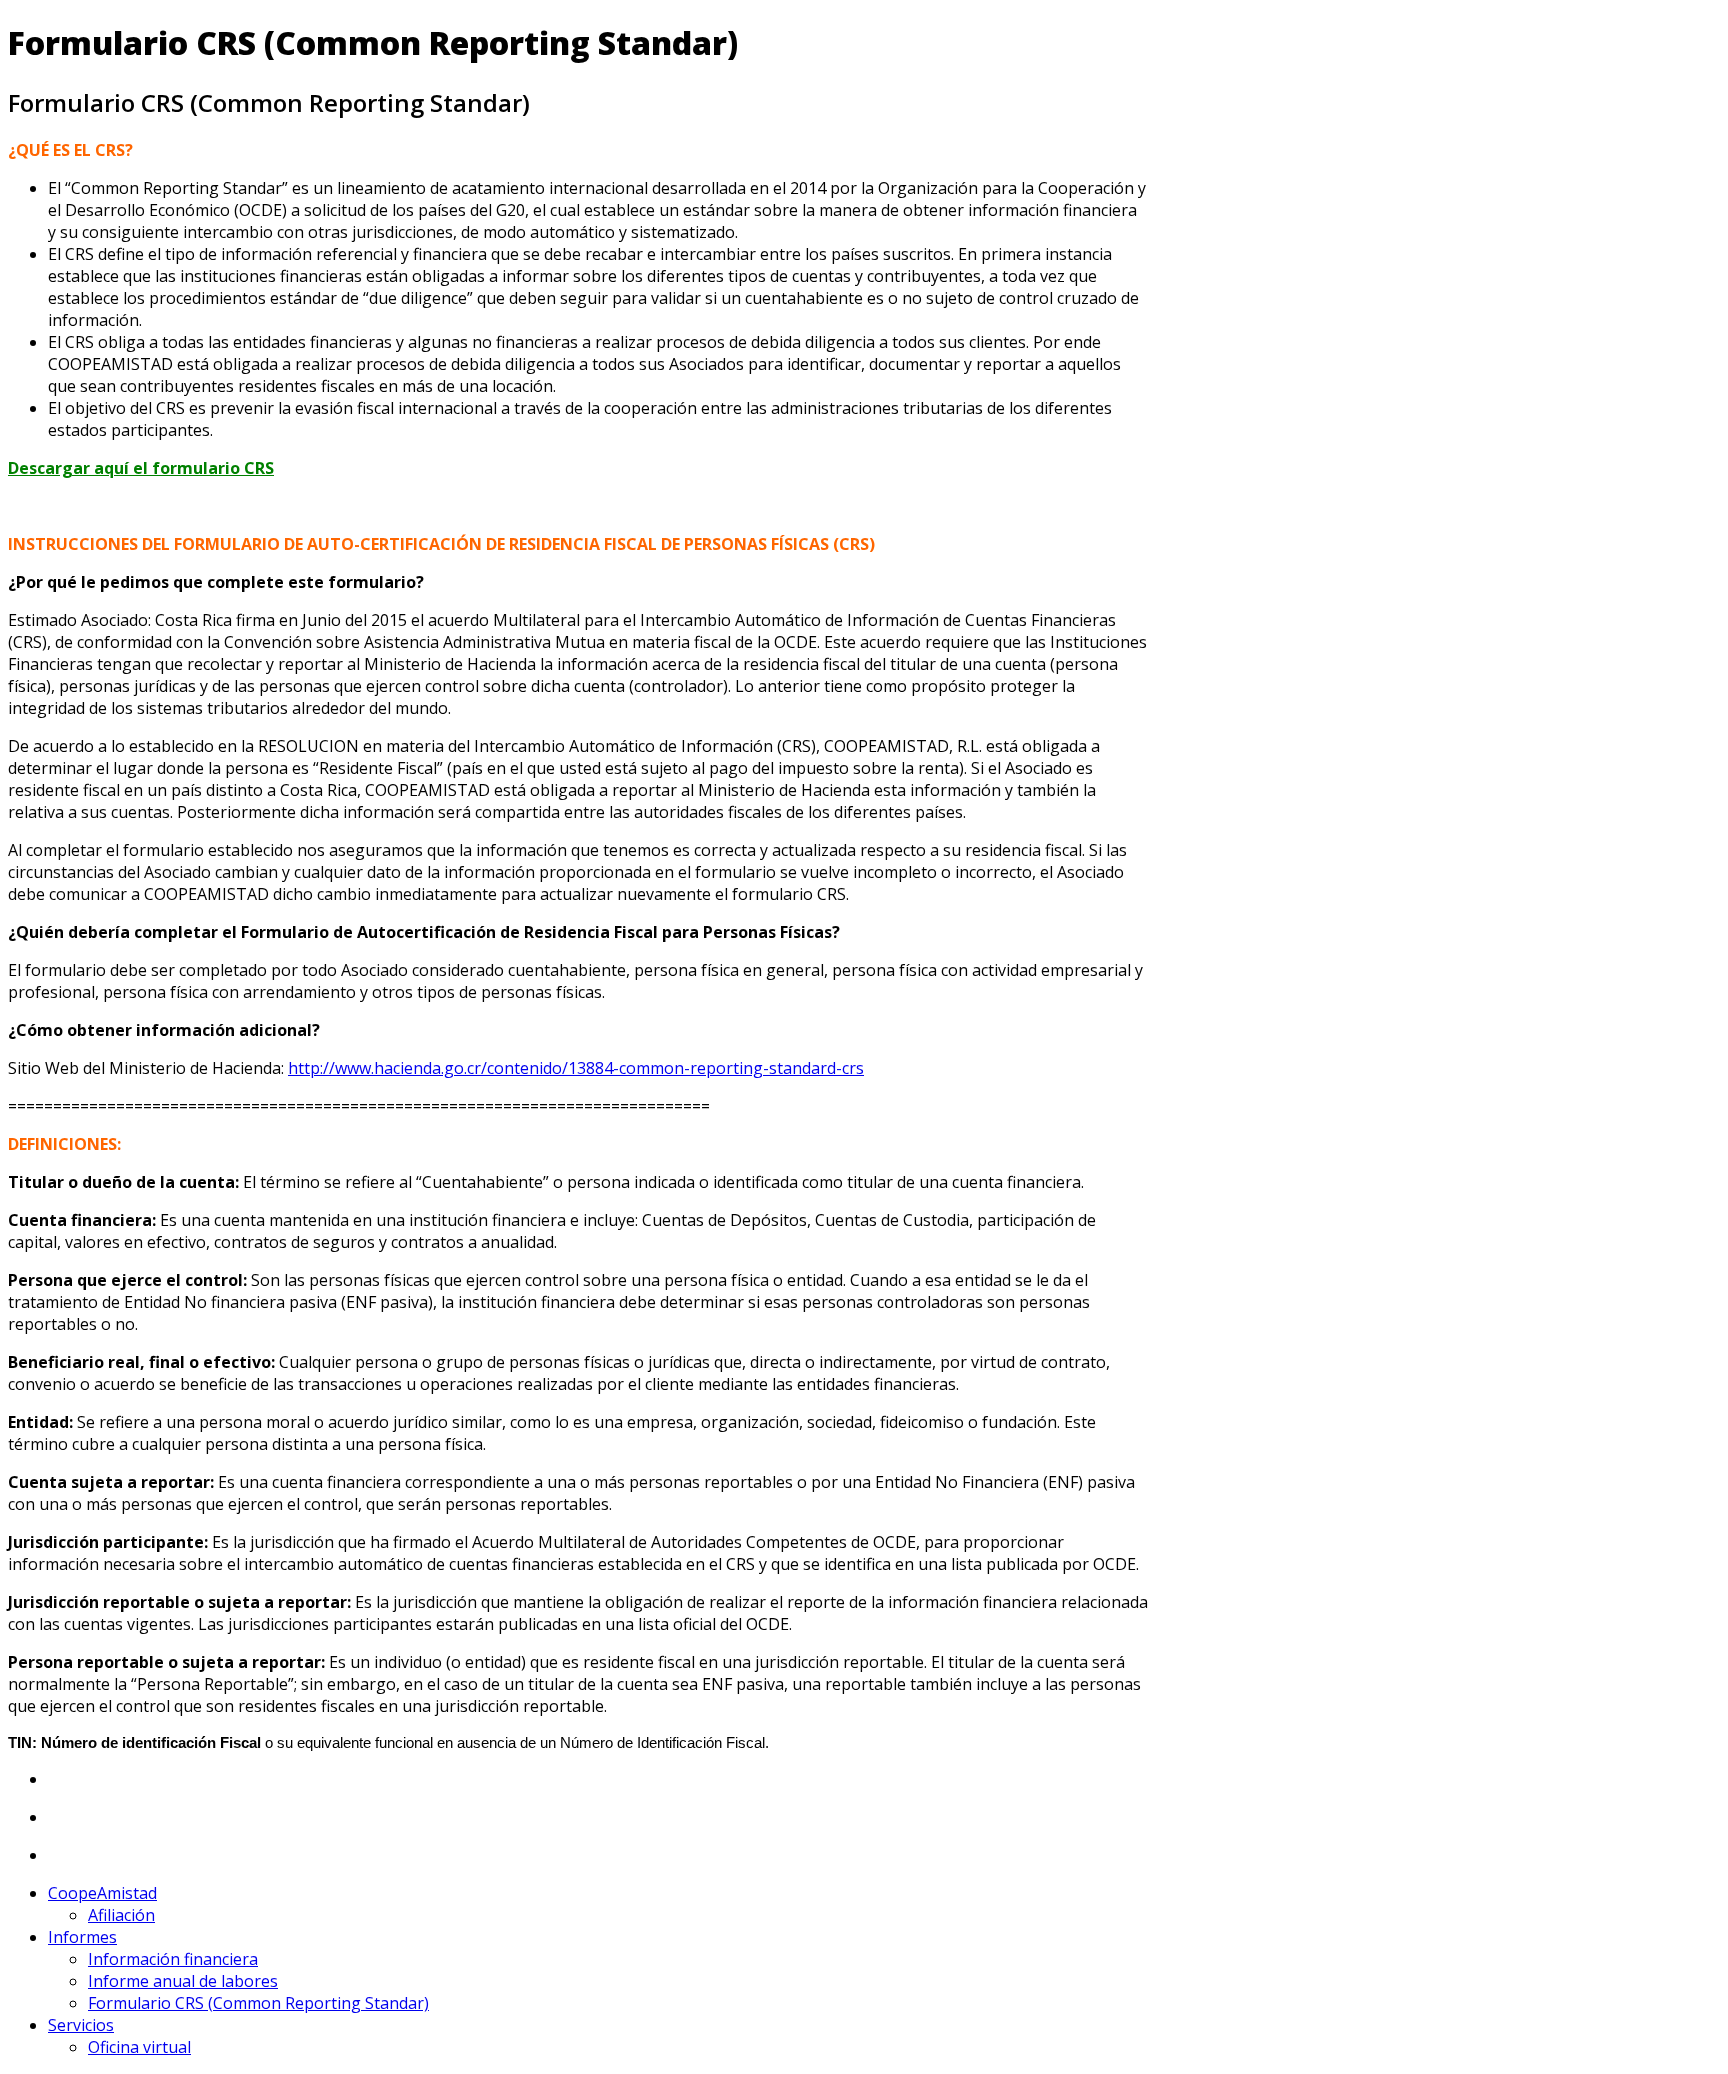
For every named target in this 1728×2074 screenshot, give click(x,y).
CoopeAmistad (102, 1893)
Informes (82, 1937)
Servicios (81, 2025)
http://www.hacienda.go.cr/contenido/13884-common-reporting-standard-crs (576, 1068)
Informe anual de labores (183, 1981)
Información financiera (173, 1959)
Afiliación (121, 1915)
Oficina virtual (139, 2047)
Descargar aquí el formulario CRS (141, 468)
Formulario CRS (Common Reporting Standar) (258, 2003)
